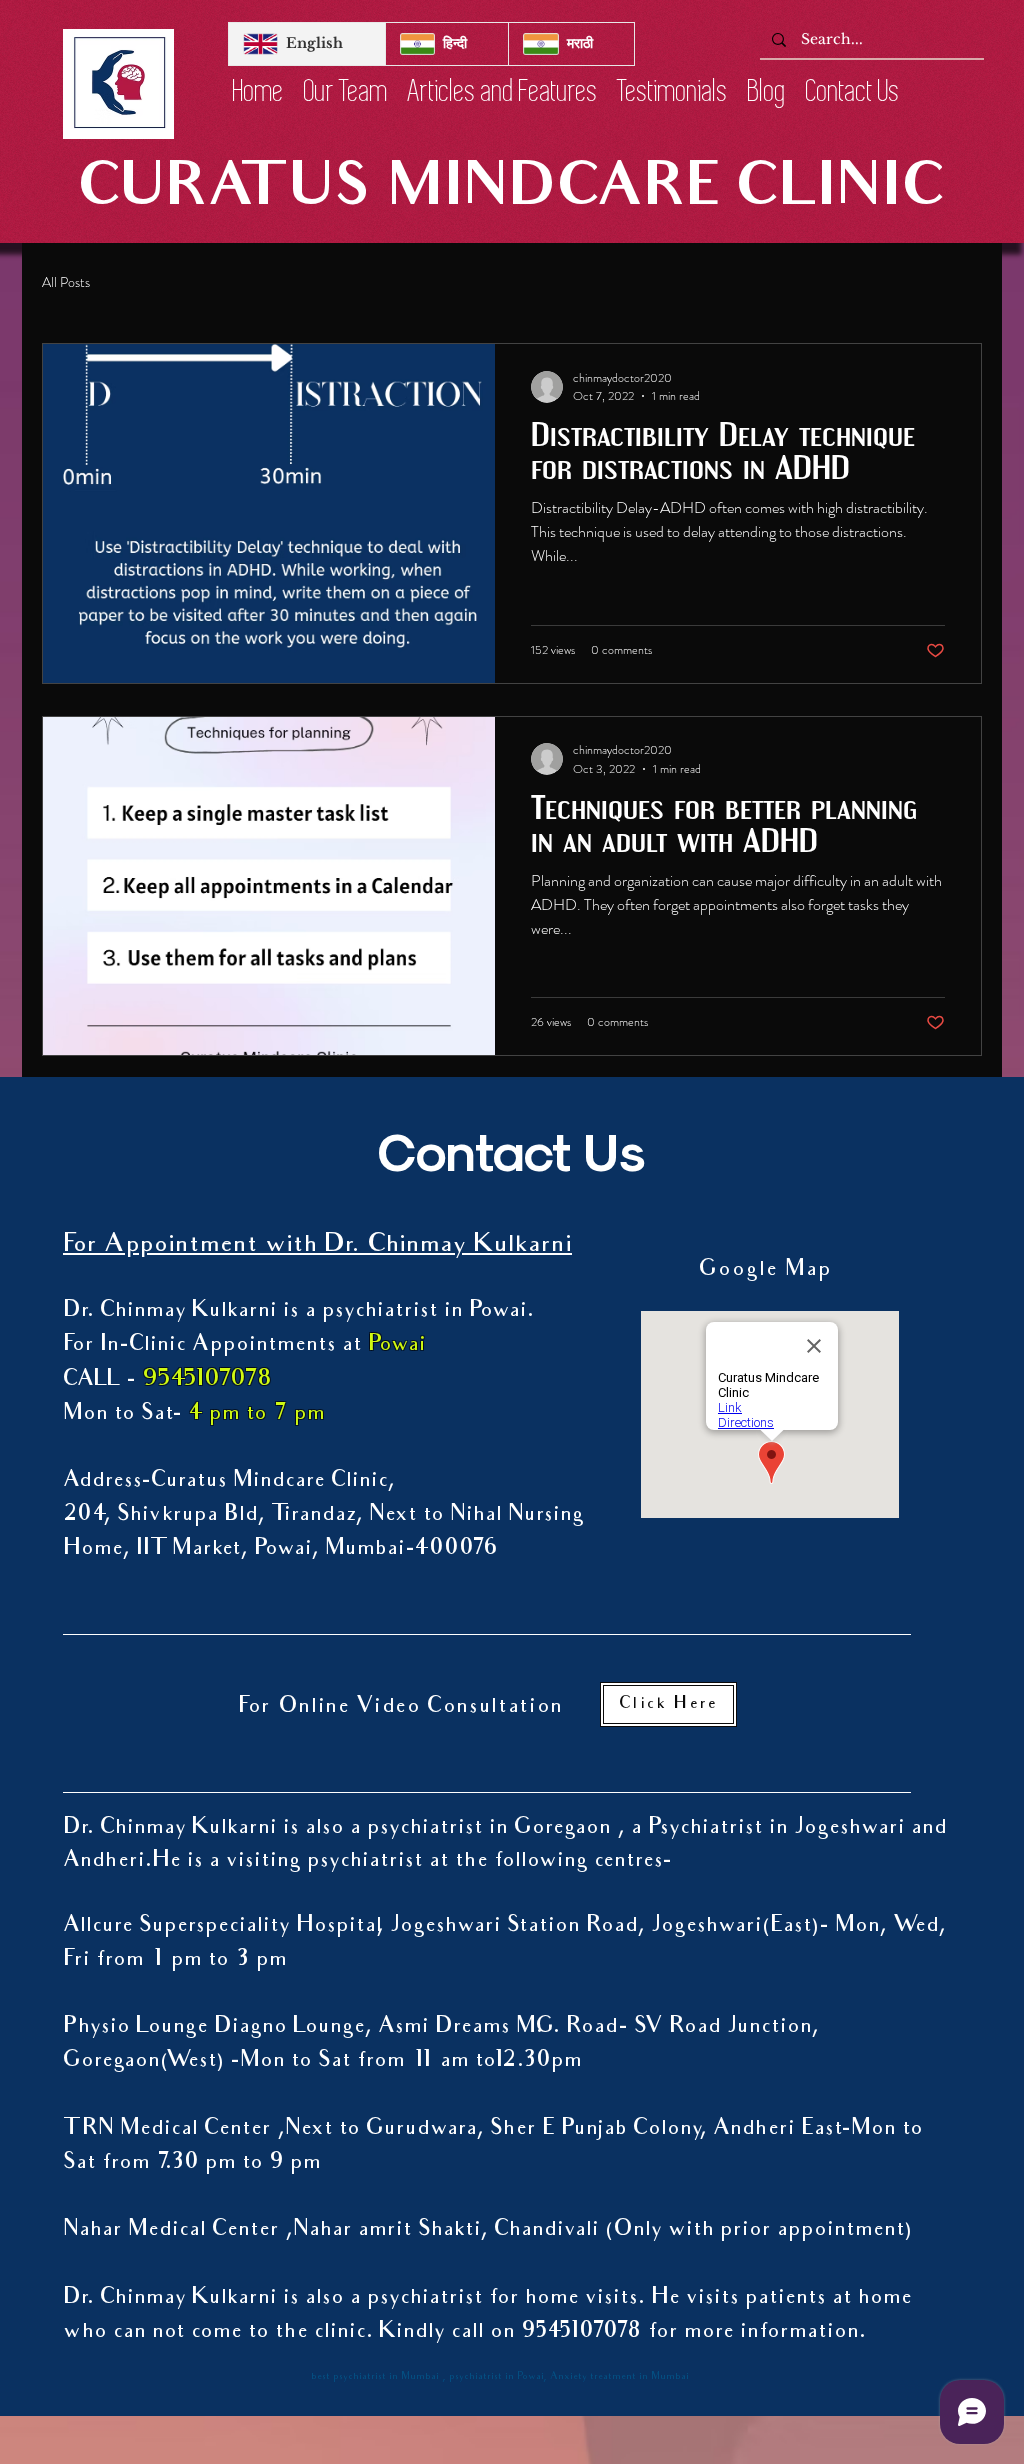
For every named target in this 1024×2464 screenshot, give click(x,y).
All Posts (66, 282)
